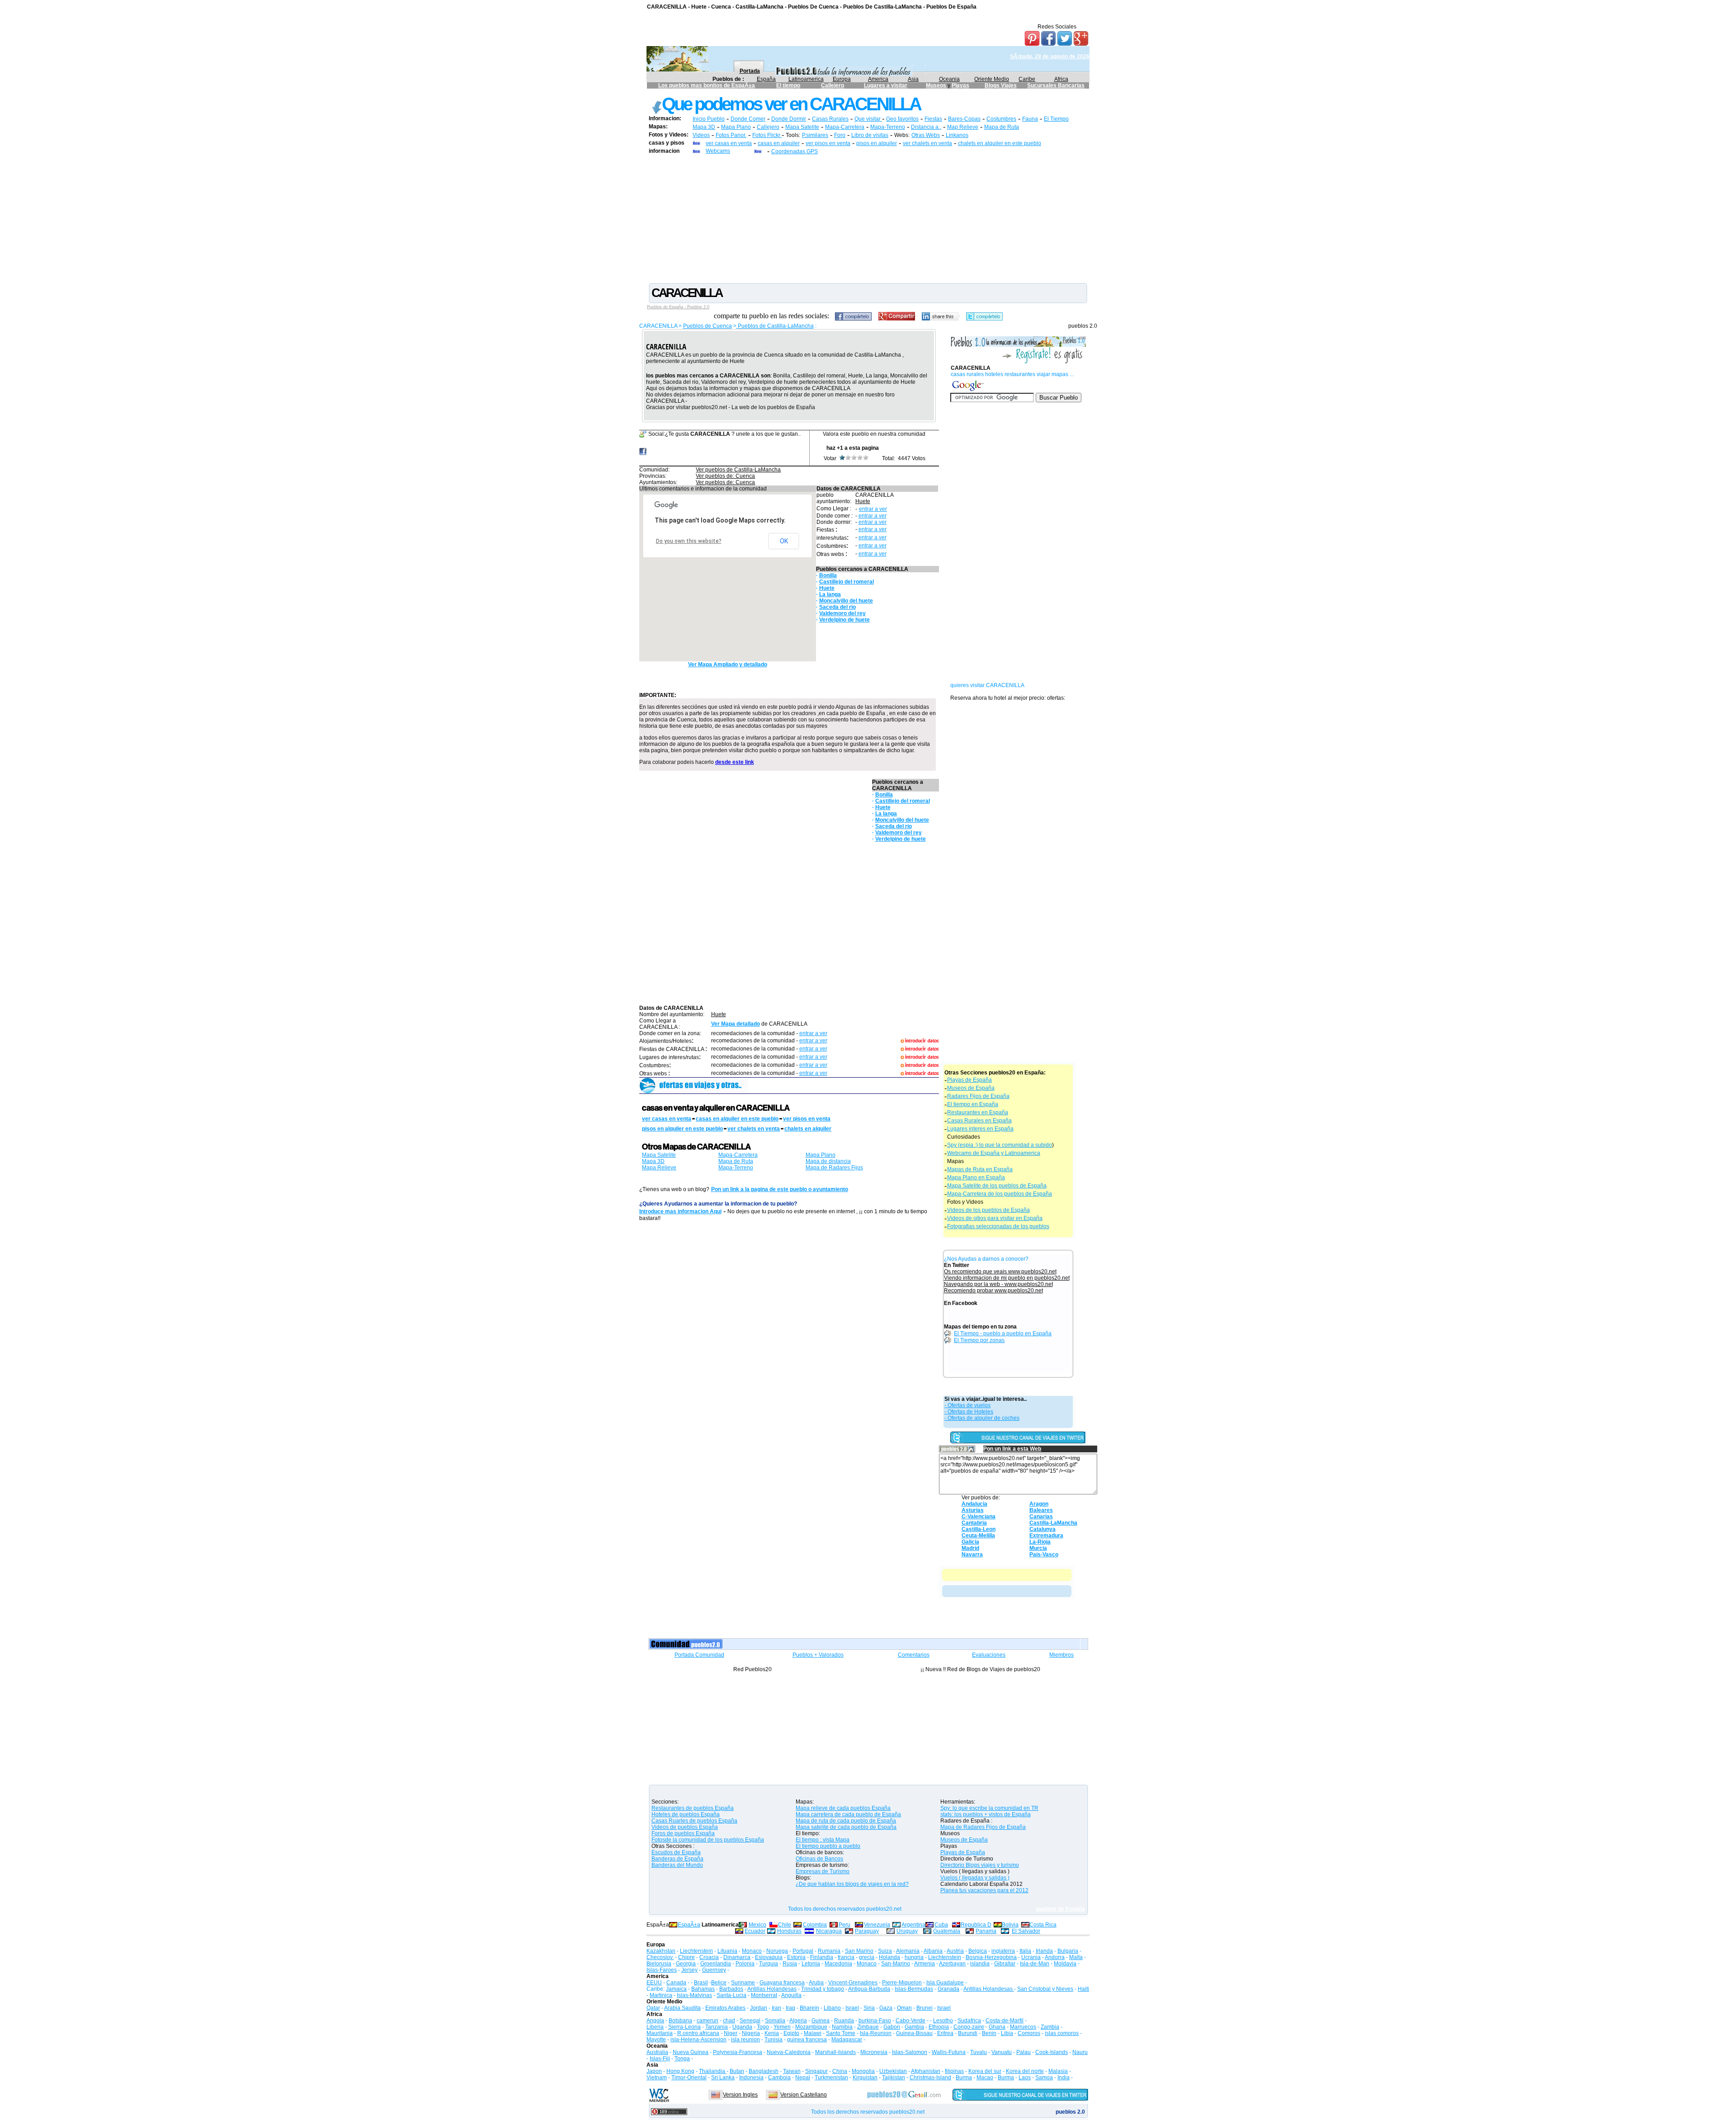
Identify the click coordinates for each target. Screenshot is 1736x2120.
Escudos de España (676, 1852)
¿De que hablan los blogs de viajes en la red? (852, 1884)
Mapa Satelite (802, 127)
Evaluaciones (989, 1655)
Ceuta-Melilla (978, 1536)
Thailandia (713, 2071)
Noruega (777, 1951)
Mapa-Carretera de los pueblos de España (1000, 1194)
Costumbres (1001, 119)
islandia (980, 1964)
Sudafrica (969, 2021)
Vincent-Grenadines (853, 1983)
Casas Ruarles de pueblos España (694, 1821)
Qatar (653, 2008)
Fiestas (933, 119)
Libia (1007, 2033)
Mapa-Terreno (888, 127)
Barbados (731, 1989)
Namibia (842, 2027)
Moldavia (1065, 1964)
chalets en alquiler (808, 1129)
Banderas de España (677, 1859)
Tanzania (717, 2027)
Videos (701, 135)
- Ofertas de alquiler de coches (982, 1418)
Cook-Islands (1052, 2052)
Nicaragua (829, 1931)
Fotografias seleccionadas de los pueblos (998, 1226)
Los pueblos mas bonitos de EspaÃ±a (707, 85)
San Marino (859, 1951)
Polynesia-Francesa (738, 2052)
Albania (933, 1951)
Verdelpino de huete (844, 620)
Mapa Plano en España (976, 1178)
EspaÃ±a (689, 1925)
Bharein (809, 2008)
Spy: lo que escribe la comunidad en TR (989, 1808)
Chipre (686, 1957)
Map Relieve (963, 127)
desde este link (735, 762)
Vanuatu (1002, 2052)
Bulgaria (1068, 1951)
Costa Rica (1043, 1925)
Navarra (972, 1555)
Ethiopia (939, 2027)
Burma (964, 2078)
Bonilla (828, 575)
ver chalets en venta (927, 143)
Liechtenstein (696, 1951)
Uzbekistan (893, 2071)
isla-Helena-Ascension (698, 2040)
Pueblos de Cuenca (708, 326)
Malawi (813, 2033)
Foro (840, 135)
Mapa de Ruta (1002, 127)
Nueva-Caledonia (789, 2052)
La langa (830, 594)
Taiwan (792, 2071)
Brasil (701, 1983)
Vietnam (657, 2078)
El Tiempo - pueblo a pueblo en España (1003, 1333)
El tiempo (788, 85)
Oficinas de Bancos (819, 1859)
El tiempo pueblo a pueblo (828, 1846)
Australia (657, 2052)
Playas (960, 85)
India (1064, 2078)
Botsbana (680, 2021)
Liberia (655, 2027)
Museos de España (971, 1088)
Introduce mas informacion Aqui (680, 1211)
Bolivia (1010, 1925)
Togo (763, 2027)
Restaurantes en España (978, 1112)
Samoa (1044, 2078)
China (840, 2071)
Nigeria (751, 2033)
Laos (1025, 2078)
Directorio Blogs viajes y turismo (980, 1865)
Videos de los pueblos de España (988, 1210)
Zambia (1050, 2027)
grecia (867, 1957)
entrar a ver (873, 509)
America (878, 79)
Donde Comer (748, 119)
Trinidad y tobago (823, 1989)
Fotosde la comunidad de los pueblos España (708, 1840)
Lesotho (943, 2021)
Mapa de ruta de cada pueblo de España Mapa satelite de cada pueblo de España (846, 1824)
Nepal (803, 2078)
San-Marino (896, 1964)
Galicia (970, 1542)
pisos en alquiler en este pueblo (682, 1129)
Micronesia (874, 2052)
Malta (1076, 1957)
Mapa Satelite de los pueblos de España (997, 1186)
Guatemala (947, 1931)
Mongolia (863, 2071)
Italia (1025, 1951)
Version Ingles (740, 2095)
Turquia (769, 1964)
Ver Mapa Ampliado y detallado (728, 664)
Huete (863, 501)
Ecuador (755, 1931)
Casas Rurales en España (979, 1121)
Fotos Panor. (731, 135)
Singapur (816, 2071)
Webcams (718, 151)
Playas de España (969, 1080)
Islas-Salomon (910, 2052)
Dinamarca (737, 1957)
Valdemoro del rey (842, 613)
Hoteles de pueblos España (686, 1814)
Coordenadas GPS (795, 151)
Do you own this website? (689, 541)
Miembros (1061, 1655)
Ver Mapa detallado (736, 1024)
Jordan (759, 2008)
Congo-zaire (969, 2027)
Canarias (1041, 1517)
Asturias (973, 1510)
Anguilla (791, 1995)
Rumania (829, 1951)
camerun (708, 2021)
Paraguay (867, 1931)
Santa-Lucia (731, 1995)
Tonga (682, 2059)
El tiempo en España (973, 1104)
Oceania (949, 79)
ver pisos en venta (828, 143)
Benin (989, 2033)
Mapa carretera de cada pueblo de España (848, 1814)
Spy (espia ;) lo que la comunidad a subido (1000, 1145)
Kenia (772, 2033)
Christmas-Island (930, 2078)
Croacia (709, 1957)
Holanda (889, 1957)
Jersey (689, 1970)
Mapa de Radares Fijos (834, 1168)
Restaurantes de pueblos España (693, 1808)
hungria (914, 1957)
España (766, 79)
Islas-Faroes (662, 1970)
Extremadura (1046, 1536)
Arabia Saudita (682, 2008)
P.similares (815, 135)
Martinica (661, 1995)
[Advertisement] (868, 218)
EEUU (654, 1983)
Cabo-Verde (910, 2021)
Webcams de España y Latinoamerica (994, 1153)
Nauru (1080, 2052)
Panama (986, 1931)
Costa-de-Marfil (1005, 2021)
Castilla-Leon (979, 1529)
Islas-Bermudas (914, 1989)
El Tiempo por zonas (979, 1340)
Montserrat (764, 1995)
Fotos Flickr (767, 135)
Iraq (790, 2008)
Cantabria (974, 1523)
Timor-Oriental (689, 2078)
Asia (913, 79)
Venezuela (877, 1925)
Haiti (1083, 1989)
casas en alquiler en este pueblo (737, 1119)
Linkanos (957, 135)
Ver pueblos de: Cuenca (725, 476)
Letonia (811, 1964)
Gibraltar (1005, 1964)
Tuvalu (979, 2052)
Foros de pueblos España (683, 1833)
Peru (844, 1925)
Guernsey (714, 1970)
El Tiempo (1056, 119)
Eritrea (945, 2033)
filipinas (954, 2071)
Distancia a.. (926, 127)
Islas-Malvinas (694, 1995)
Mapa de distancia (828, 1161)
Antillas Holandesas (772, 1989)
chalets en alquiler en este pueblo (1000, 143)
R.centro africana (698, 2033)
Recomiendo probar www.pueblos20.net (993, 1291)
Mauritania (660, 2033)
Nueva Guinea (691, 2052)
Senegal (750, 2021)
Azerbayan (952, 1964)
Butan (737, 2071)
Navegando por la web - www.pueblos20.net (998, 1284)
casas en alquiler (779, 143)
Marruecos (1023, 2027)
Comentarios (914, 1655)
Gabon (892, 2027)
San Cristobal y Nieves (1045, 1989)
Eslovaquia (769, 1957)
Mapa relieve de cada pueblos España (843, 1808)
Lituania (727, 1951)
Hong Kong (680, 2071)
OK (784, 541)
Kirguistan (865, 2078)
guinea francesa (807, 2040)
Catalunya (1043, 1529)
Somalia (775, 2021)
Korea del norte (1025, 2071)
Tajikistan (894, 2078)
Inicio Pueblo (709, 119)
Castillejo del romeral (847, 582)
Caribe (1027, 79)
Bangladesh (764, 2071)
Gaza (886, 2008)
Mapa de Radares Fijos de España (983, 1827)
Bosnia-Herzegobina (991, 1957)
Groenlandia (716, 1964)
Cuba (941, 1925)
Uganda (742, 2027)
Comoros (1029, 2033)
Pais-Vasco (1044, 1555)
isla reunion (745, 2040)
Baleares (1041, 1510)
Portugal (803, 1951)
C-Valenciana (979, 1517)
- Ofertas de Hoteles (969, 1412)
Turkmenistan (831, 2078)
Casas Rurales (830, 119)
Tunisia (774, 2040)
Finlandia (822, 1957)
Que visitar (868, 119)
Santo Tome (841, 2033)
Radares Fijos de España (978, 1096)
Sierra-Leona (684, 2027)
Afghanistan (926, 2071)
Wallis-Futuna (949, 2052)
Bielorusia (659, 1964)
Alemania (908, 1951)
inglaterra (1003, 1951)
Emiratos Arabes (725, 2008)
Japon (654, 2071)
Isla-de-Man (1035, 1964)
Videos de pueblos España (685, 1827)
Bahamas (703, 1989)
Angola (655, 2021)
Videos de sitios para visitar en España (995, 1218)
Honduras (789, 1931)
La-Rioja (1040, 1542)
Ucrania (1031, 1957)
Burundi (968, 2033)
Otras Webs (926, 135)
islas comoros (1062, 2033)
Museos (937, 85)
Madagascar (847, 2040)
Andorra (1055, 1957)
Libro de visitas (870, 135)
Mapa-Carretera (845, 127)
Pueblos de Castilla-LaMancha (775, 326)
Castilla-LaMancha (1053, 1523)
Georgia (686, 1964)
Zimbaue (868, 2027)
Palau (1024, 2052)
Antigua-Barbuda (869, 1989)
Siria (869, 2008)
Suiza (885, 1951)
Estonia (796, 1957)
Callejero (833, 85)
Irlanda (1044, 1951)
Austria (955, 1951)
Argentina (913, 1925)
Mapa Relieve (659, 1168)
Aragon (1039, 1504)
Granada (948, 1989)
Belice (719, 1983)
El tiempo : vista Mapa (823, 1840)
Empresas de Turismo (823, 1871)
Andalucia (974, 1504)
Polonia (745, 1964)
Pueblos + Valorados (818, 1655)
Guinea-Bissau (914, 2033)
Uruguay (907, 1931)
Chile (785, 1925)
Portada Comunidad (699, 1655)
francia (846, 1957)
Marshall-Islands (835, 2052)
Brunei (925, 2008)
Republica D (976, 1925)
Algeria (798, 2021)
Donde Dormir (789, 119)
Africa (1061, 79)
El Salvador (1026, 1931)
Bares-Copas (964, 119)
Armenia (925, 1964)
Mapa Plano (736, 127)
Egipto (791, 2033)
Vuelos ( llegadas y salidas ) (975, 1878)
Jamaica (676, 1989)
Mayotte (656, 2040)
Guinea (821, 2021)
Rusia (790, 1964)
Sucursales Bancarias (1056, 85)
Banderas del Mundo (677, 1865)
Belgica (978, 1951)
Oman (904, 2008)
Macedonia (838, 1964)
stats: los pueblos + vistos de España (986, 1814)
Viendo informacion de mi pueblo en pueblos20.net (1007, 1278)
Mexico (757, 1925)
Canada (676, 1983)
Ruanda (844, 2021)
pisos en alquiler (877, 143)
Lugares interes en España (980, 1129)
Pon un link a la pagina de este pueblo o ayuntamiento (780, 1189)
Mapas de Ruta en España (980, 1169)
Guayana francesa (782, 1983)
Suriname (743, 1983)
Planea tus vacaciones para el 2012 (984, 1890)
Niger (731, 2033)
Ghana (997, 2027)
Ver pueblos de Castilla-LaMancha (738, 470)
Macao (985, 2078)
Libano (832, 2008)
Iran (776, 2008)
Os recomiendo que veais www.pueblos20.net (1000, 1272)
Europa (842, 79)
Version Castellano (804, 2095)
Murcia (1038, 1548)
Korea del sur (985, 2071)
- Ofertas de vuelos (967, 1405)
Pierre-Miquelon (902, 1983)
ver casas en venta (729, 143)
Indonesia (751, 2078)
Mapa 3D (704, 127)
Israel (852, 2008)
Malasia (1058, 2071)
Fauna (1030, 119)
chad (729, 2021)
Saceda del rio (837, 607)
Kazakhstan (661, 1951)
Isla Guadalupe (945, 1983)
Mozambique (811, 2027)
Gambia (914, 2027)
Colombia (815, 1925)
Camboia (779, 2078)
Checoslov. (660, 1957)
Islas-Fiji (660, 2059)
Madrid (970, 1548)
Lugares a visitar (886, 85)
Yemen (782, 2027)
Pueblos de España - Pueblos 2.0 (678, 307)
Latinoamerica (806, 79)
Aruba (816, 1983)
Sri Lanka (723, 2078)
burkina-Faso (875, 2021)
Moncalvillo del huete (846, 601)
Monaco (752, 1951)
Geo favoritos (902, 119)
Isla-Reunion (876, 2033)
